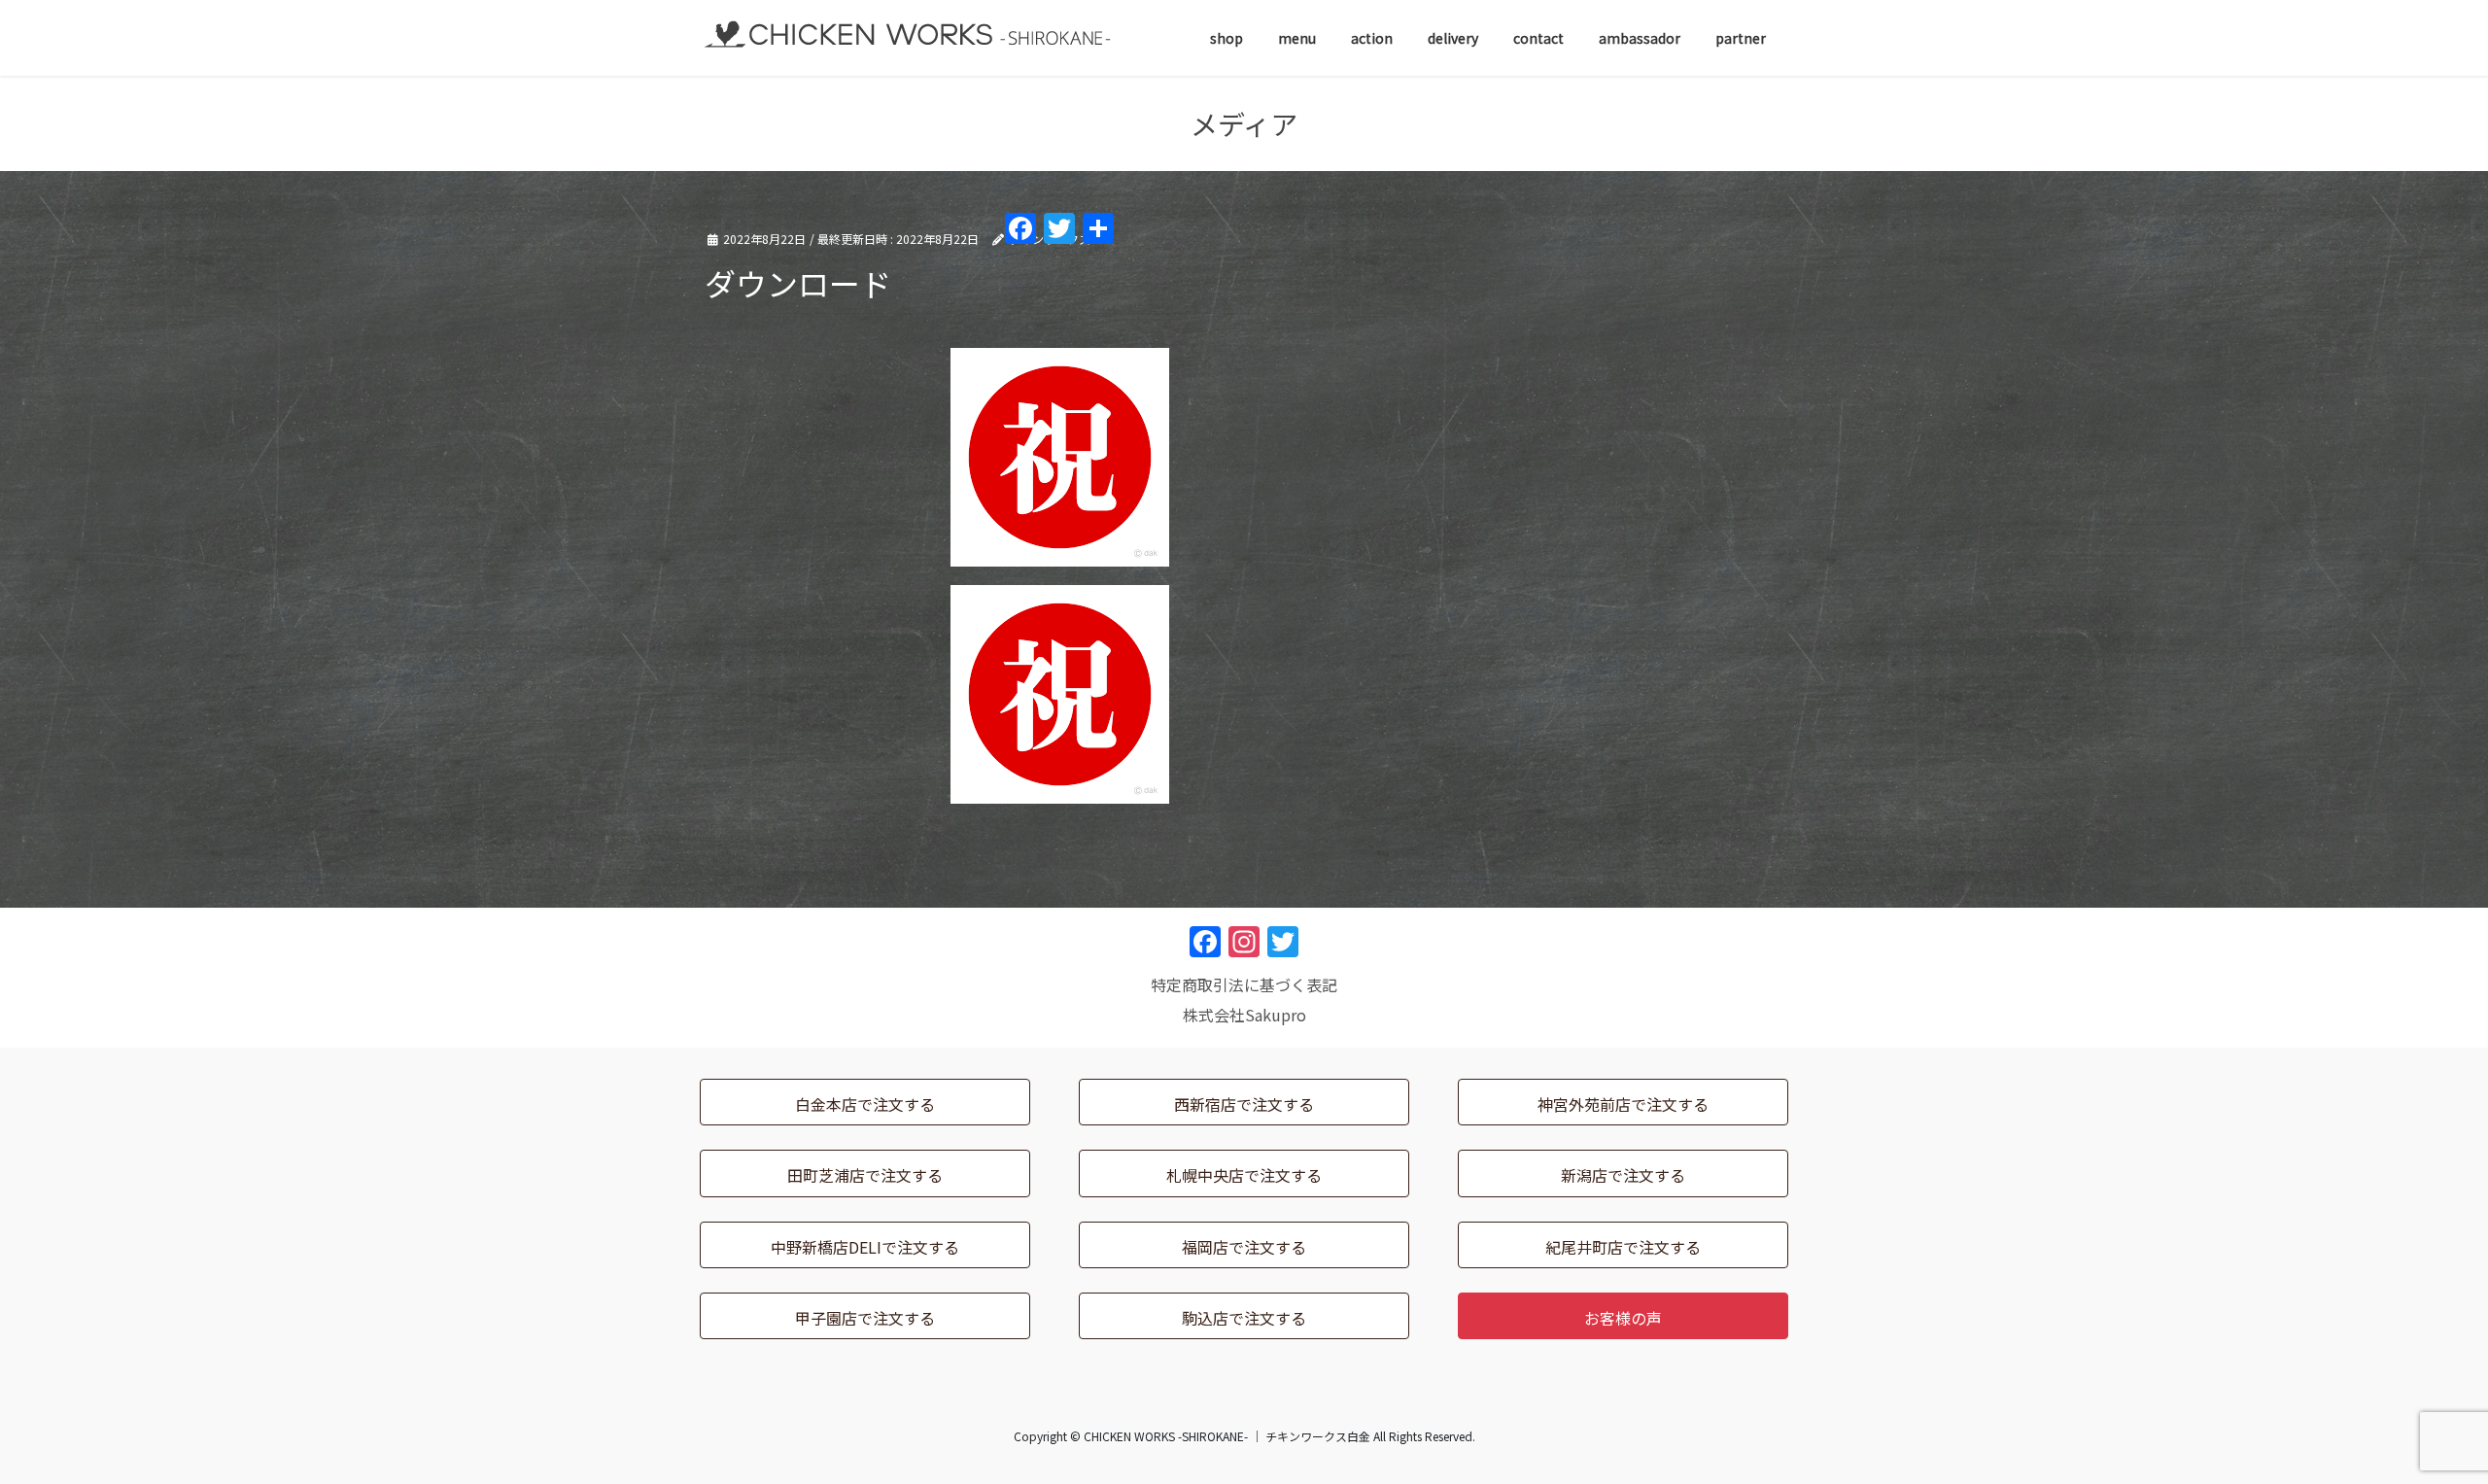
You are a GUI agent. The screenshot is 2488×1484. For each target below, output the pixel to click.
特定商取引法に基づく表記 (1244, 984)
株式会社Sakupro (1244, 1015)
